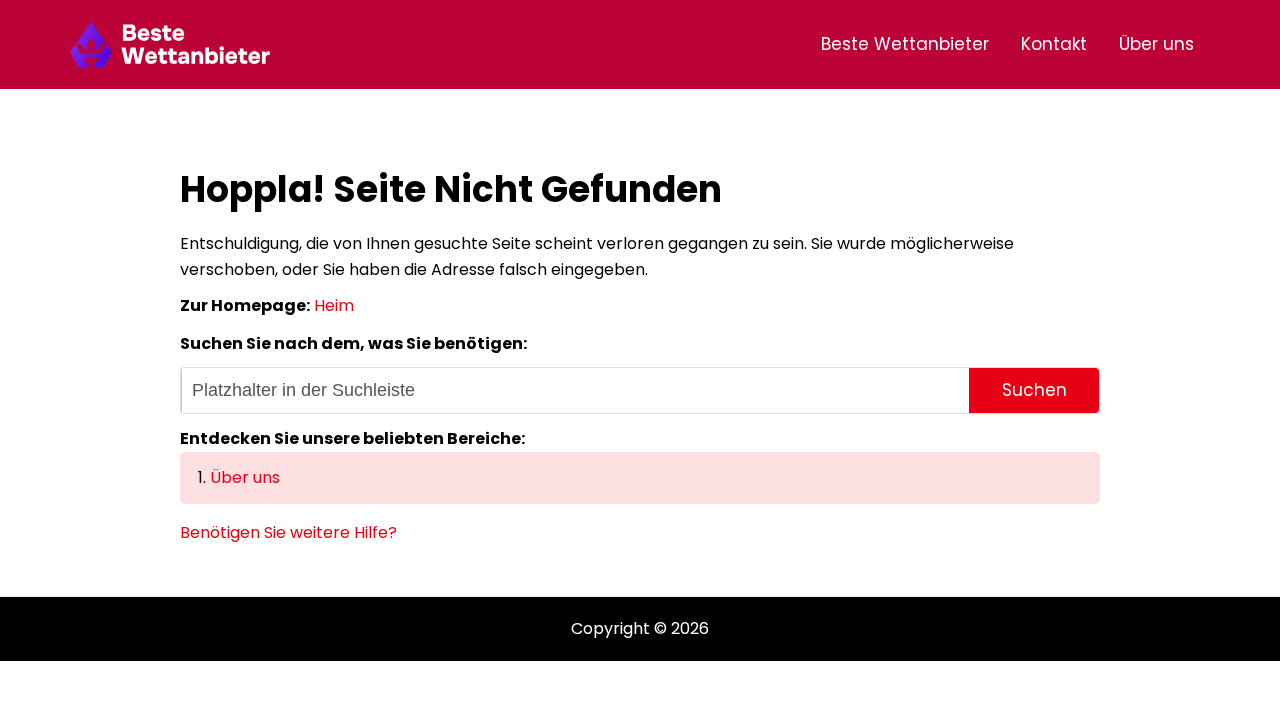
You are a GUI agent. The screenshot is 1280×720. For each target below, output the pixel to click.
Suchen (1034, 390)
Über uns (1156, 44)
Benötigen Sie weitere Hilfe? (288, 532)
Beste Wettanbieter (905, 44)
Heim (334, 305)
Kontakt (1054, 44)
